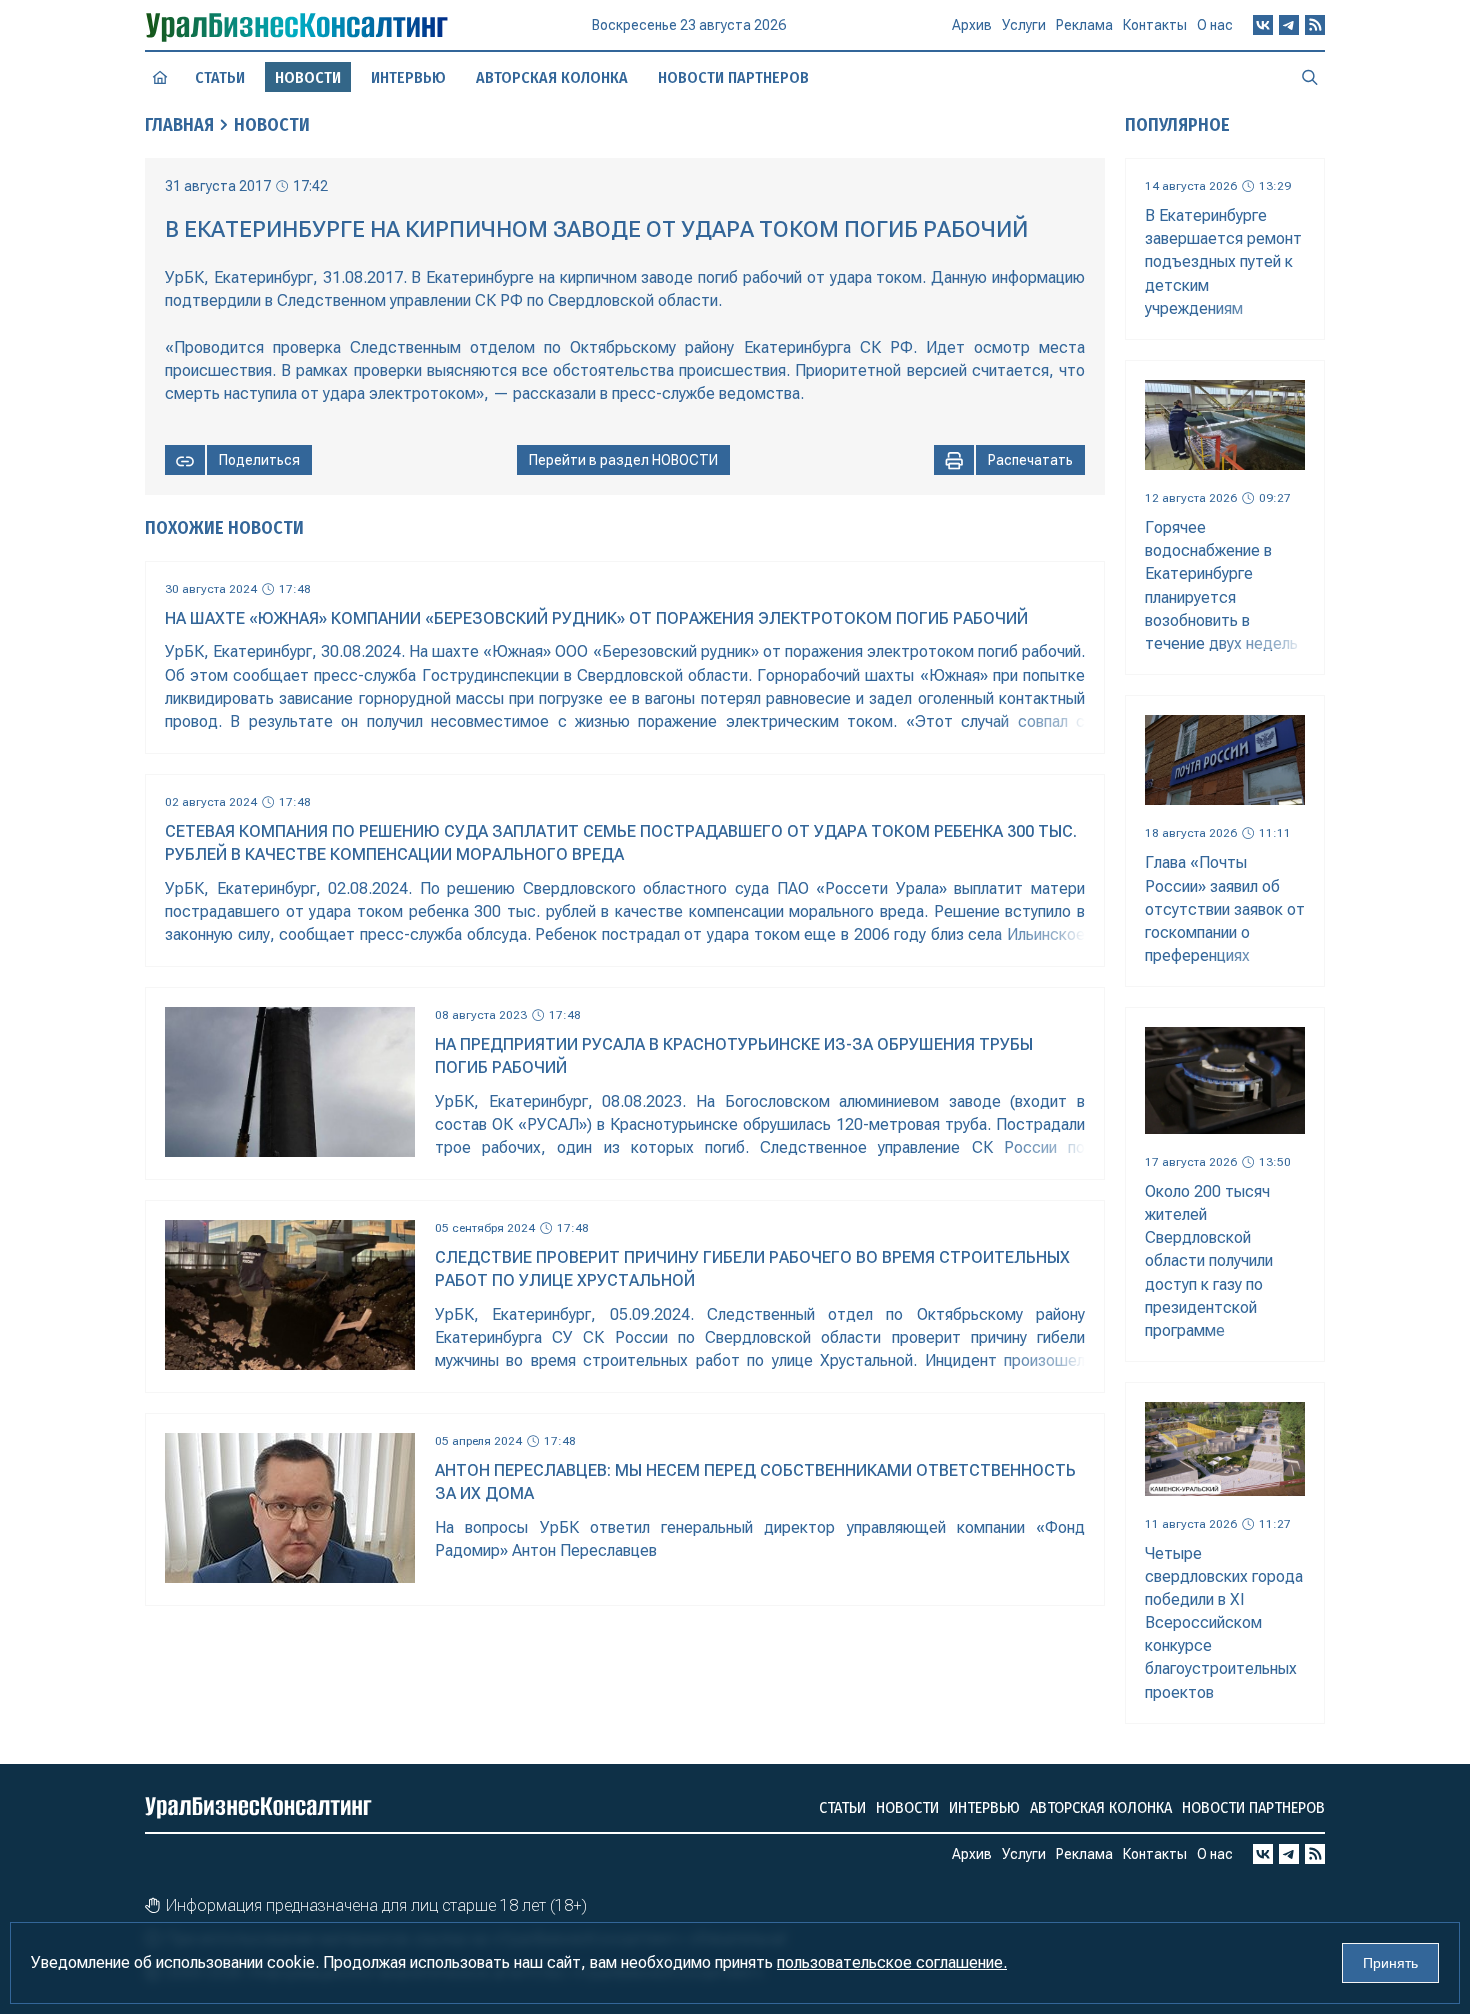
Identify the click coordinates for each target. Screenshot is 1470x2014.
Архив (972, 25)
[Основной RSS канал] (1315, 25)
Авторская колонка (552, 77)
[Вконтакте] (1263, 25)
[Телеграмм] (1289, 25)
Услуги (1024, 25)
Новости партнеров (733, 77)
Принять (1390, 1963)
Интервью (408, 77)
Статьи (220, 77)
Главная (179, 125)
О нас (1215, 25)
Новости (272, 125)
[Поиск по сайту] (1310, 77)
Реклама (1084, 25)
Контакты (1155, 25)
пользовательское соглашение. (892, 1962)
